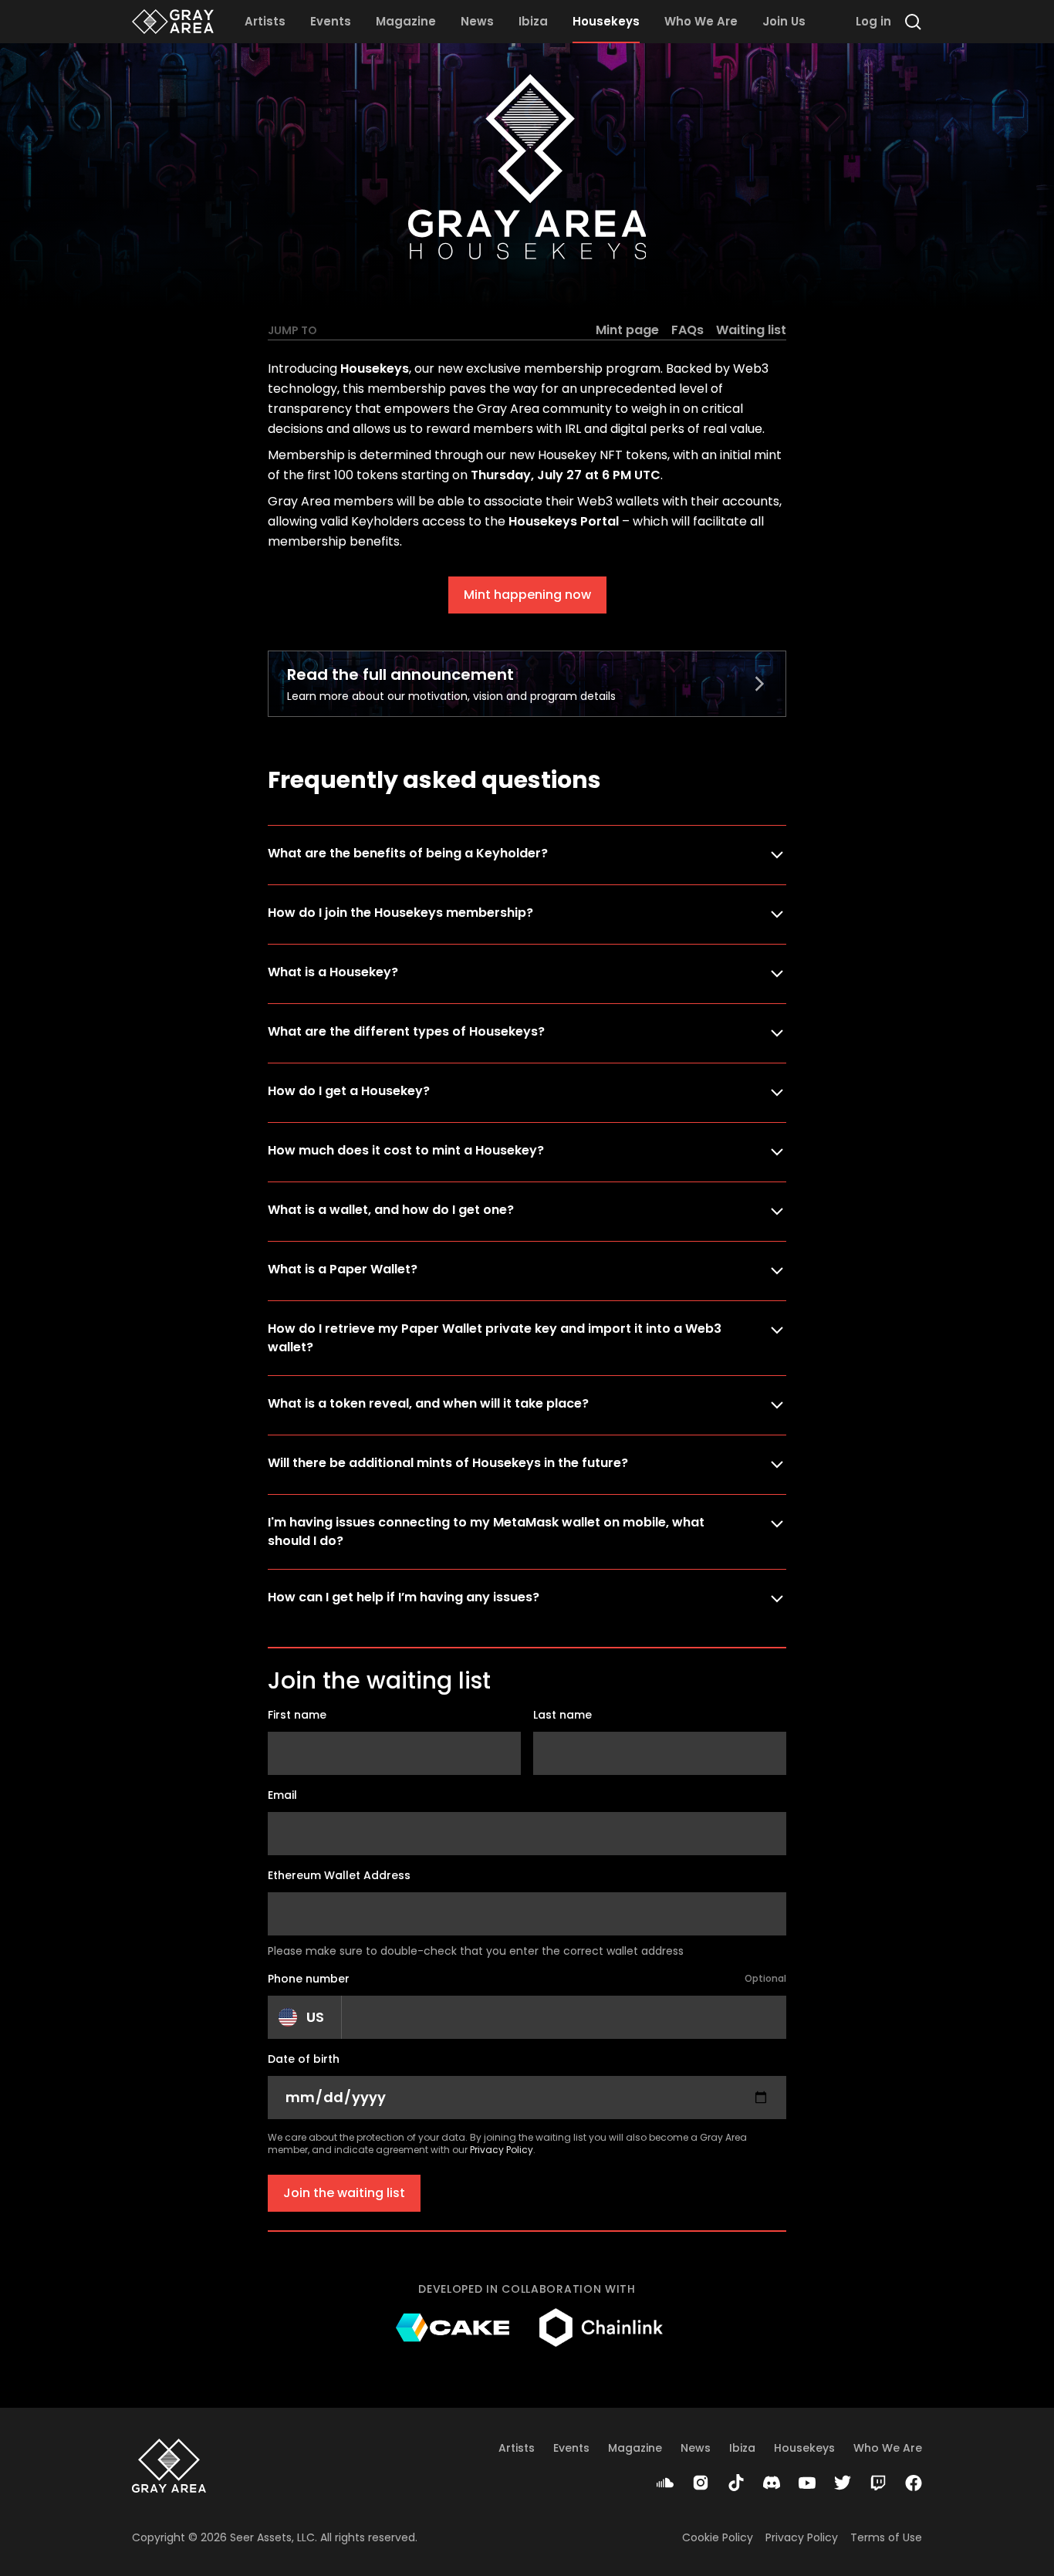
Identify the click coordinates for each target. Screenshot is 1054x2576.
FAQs (687, 330)
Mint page (627, 330)
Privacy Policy (502, 2150)
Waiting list (751, 330)
